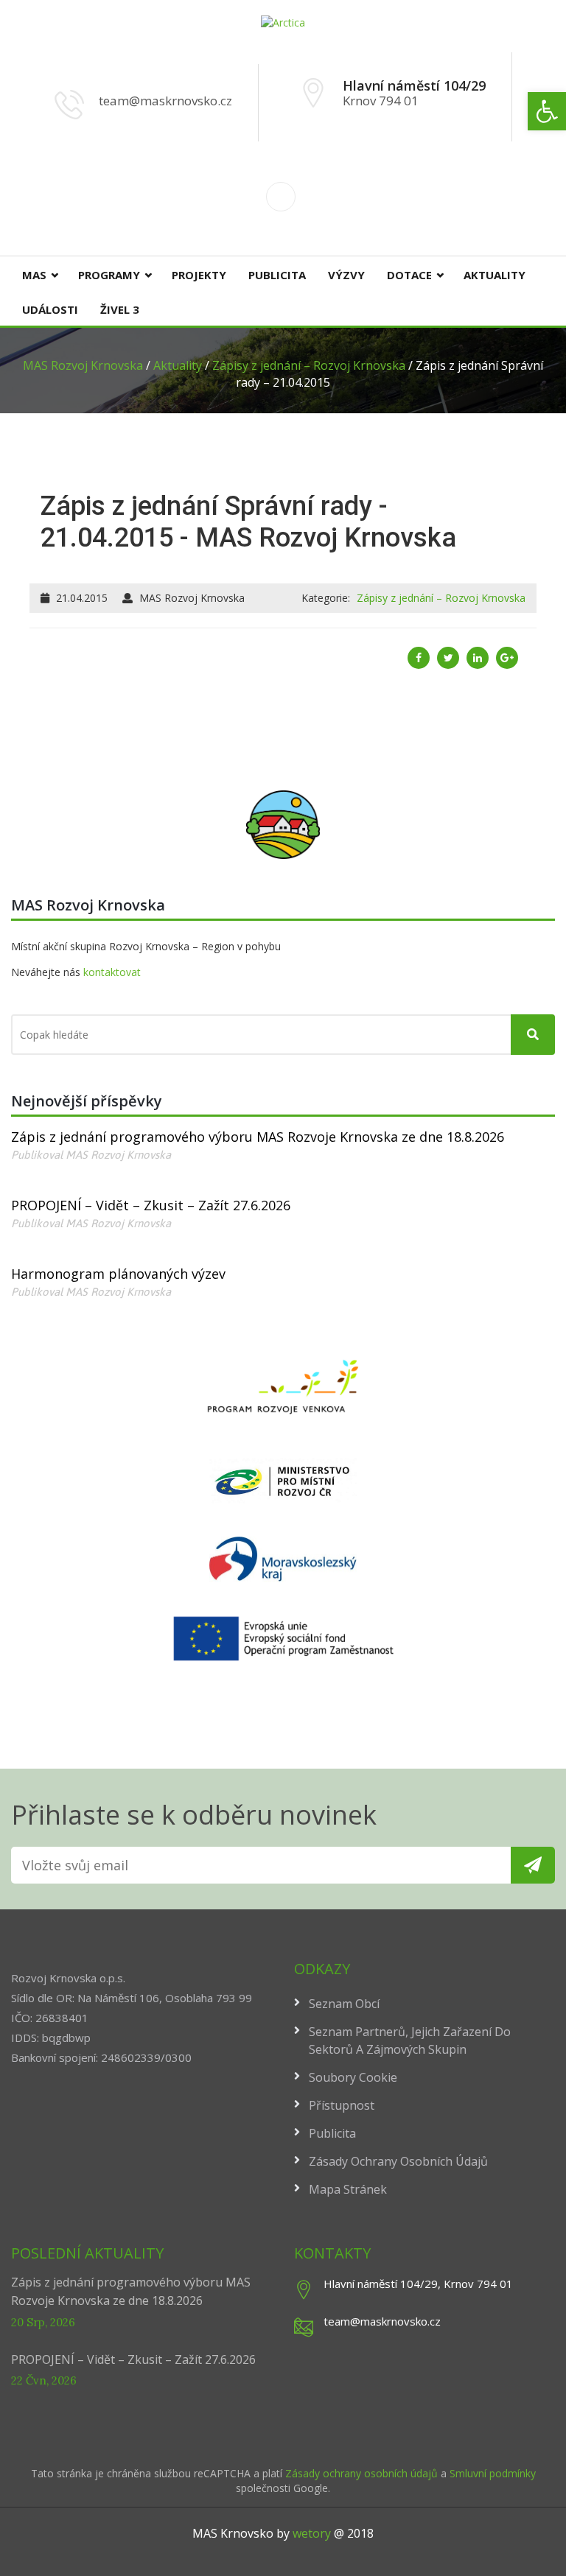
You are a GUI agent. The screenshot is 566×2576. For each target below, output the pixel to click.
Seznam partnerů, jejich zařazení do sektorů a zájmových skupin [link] (410, 2040)
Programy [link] (109, 275)
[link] (547, 111)
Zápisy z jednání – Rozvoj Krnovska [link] (441, 598)
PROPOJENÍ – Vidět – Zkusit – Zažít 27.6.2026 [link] (151, 1205)
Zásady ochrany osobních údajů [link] (398, 2161)
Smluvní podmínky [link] (493, 2473)
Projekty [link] (199, 275)
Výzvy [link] (346, 275)
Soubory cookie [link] (353, 2077)
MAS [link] (34, 275)
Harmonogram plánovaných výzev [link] (118, 1274)
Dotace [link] (409, 275)
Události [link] (50, 309)
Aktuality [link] (495, 275)
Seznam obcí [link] (344, 2004)
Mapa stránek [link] (348, 2189)
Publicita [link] (277, 275)
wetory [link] (312, 2533)
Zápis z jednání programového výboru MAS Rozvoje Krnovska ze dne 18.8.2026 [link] (258, 1137)
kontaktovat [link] (112, 972)
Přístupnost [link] (342, 2105)
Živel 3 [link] (120, 309)
